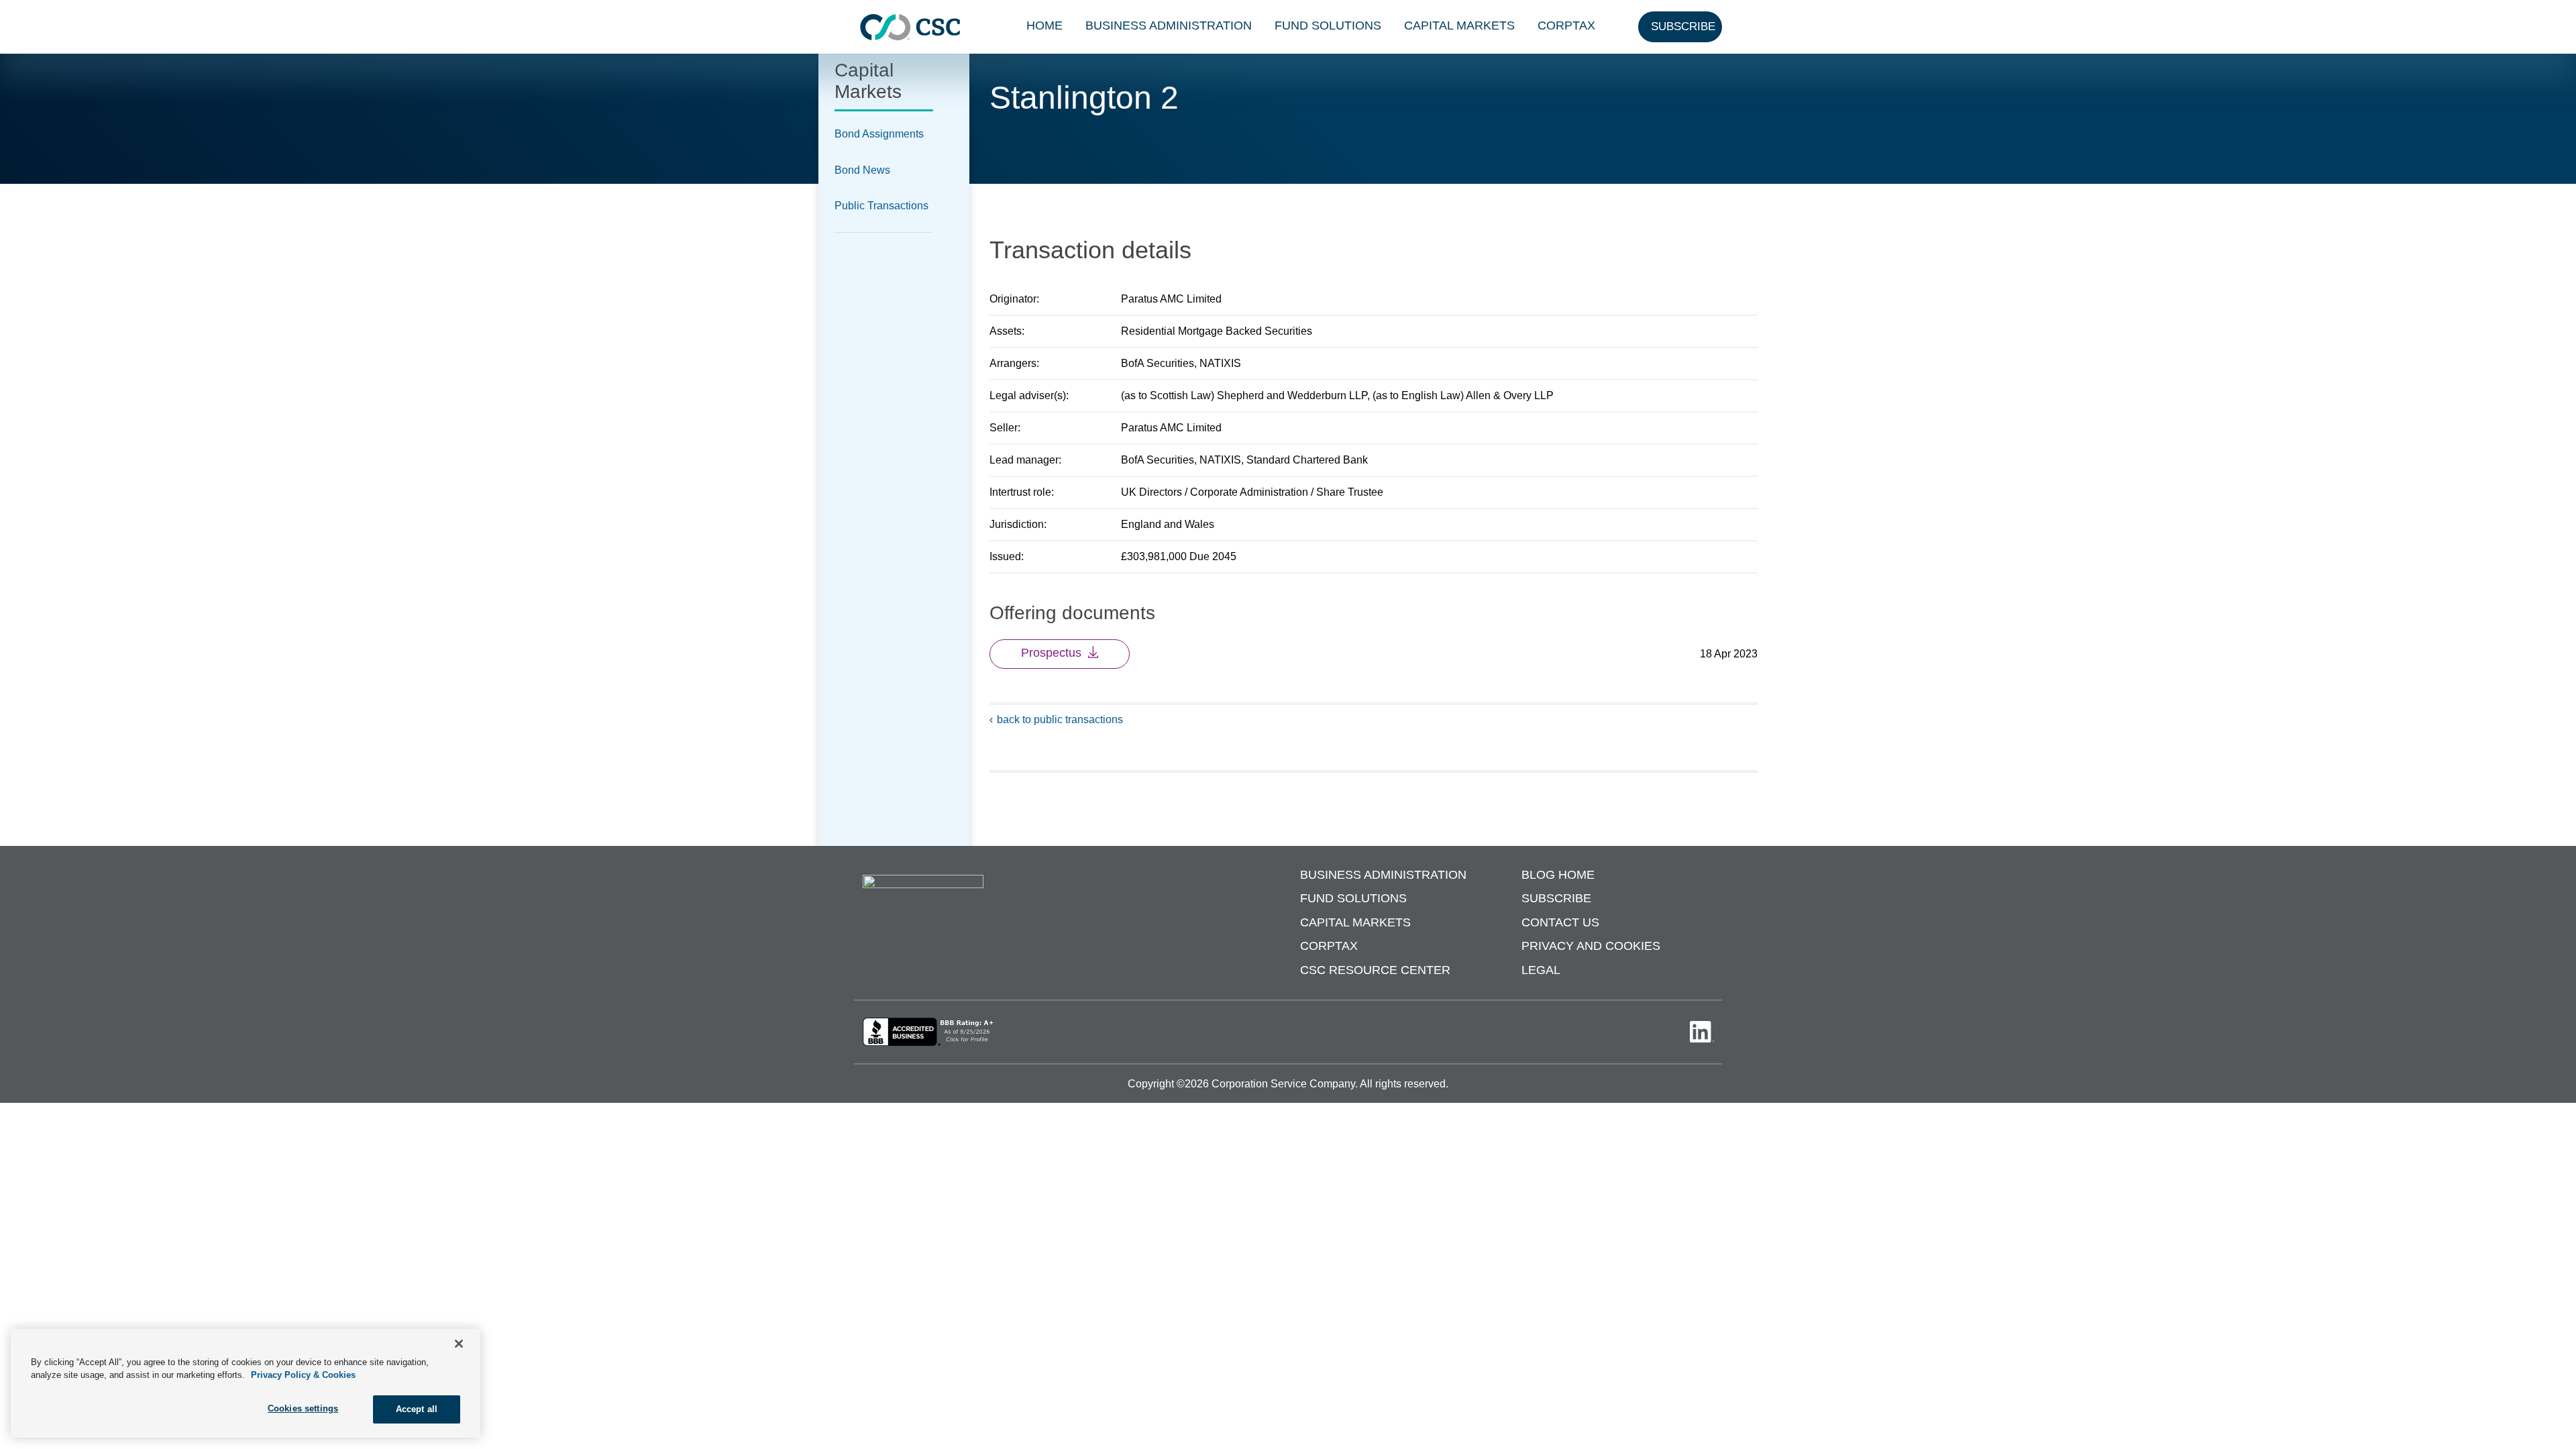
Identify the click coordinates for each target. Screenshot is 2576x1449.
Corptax (1566, 25)
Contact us (1560, 922)
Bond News (862, 170)
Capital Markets (1459, 25)
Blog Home (1558, 875)
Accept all (417, 1409)
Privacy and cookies (1591, 946)
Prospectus (1051, 653)
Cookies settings (303, 1408)
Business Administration (1169, 25)
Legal (1541, 970)
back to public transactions (1060, 719)
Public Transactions (881, 206)
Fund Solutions (1328, 25)
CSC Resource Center (1375, 970)
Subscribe (1556, 898)
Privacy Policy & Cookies (303, 1376)
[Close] (459, 1344)
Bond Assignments (879, 134)
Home (1044, 25)
